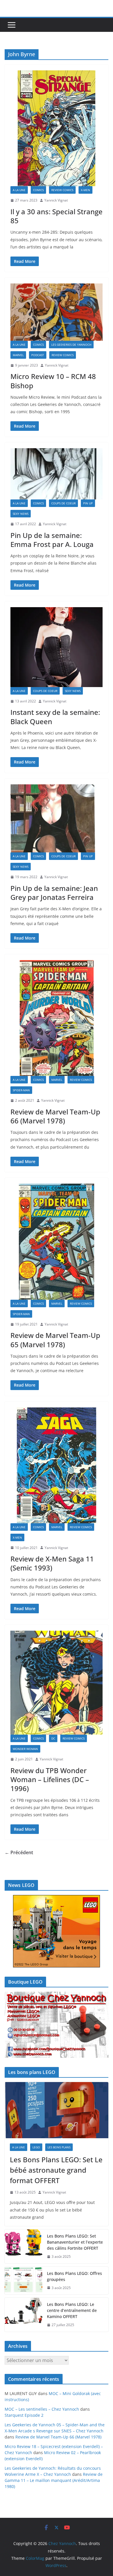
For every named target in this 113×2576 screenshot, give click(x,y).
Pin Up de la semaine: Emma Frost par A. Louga (52, 540)
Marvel (18, 355)
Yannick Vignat (56, 200)
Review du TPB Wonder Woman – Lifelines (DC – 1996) (50, 1779)
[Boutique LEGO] (57, 2025)
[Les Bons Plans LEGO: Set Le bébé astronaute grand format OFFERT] (57, 2110)
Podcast (38, 355)
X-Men (85, 190)
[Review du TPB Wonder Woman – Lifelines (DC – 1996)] (57, 1683)
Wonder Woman (25, 1749)
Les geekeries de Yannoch (71, 345)
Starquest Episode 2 (24, 2415)
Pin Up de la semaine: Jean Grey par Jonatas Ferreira (54, 893)
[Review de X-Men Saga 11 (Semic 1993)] (57, 1465)
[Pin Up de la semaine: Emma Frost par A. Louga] (57, 474)
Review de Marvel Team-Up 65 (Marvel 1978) (55, 1340)
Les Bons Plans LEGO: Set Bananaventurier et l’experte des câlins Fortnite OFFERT (75, 2242)
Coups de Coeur (63, 503)
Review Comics (62, 190)
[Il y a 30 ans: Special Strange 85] (57, 128)
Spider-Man (21, 1090)
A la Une (19, 190)
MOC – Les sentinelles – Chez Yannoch (42, 2409)
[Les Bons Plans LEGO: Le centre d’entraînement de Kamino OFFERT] (23, 2315)
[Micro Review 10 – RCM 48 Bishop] (57, 312)
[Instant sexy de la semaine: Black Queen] (57, 647)
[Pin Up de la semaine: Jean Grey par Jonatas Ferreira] (57, 819)
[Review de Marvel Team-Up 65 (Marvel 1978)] (57, 1242)
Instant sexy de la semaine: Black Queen (55, 717)
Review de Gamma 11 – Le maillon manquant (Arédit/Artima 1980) (54, 2480)
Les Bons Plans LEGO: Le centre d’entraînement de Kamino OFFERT (72, 2310)
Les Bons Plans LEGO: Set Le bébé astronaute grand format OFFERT (56, 2170)
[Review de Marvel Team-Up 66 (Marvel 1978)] (57, 1018)
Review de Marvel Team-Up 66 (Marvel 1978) (55, 1116)
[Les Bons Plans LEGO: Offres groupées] (23, 2281)
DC (53, 1738)
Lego (36, 2147)
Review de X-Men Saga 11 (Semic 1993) (52, 1563)
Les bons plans (59, 2147)
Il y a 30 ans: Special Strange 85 (57, 216)
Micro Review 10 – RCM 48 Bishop (53, 381)
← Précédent (19, 1852)
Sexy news (21, 514)
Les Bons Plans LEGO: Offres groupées (74, 2276)
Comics (38, 190)
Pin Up (88, 503)
